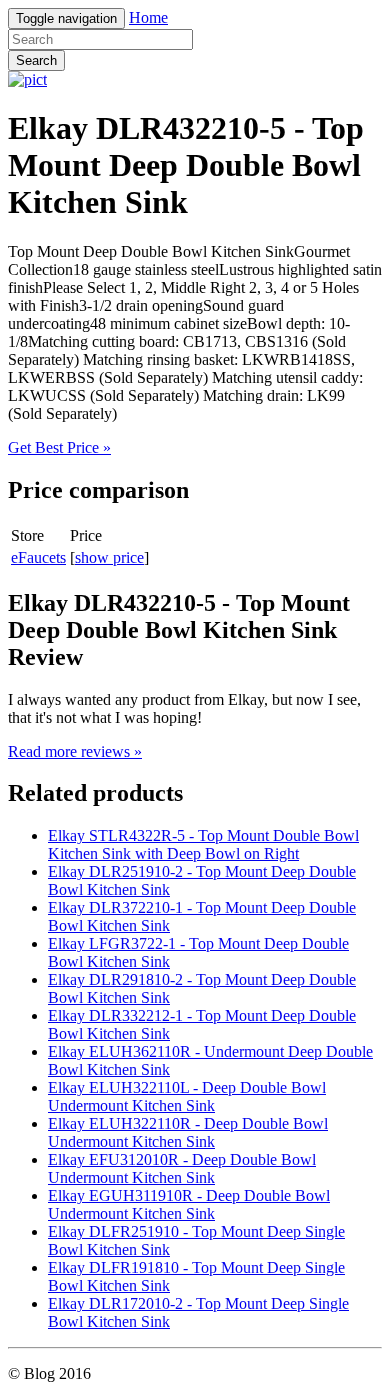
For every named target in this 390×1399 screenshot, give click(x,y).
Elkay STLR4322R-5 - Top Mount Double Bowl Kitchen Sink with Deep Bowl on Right (203, 844)
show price (109, 557)
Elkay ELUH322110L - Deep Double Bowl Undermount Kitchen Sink (187, 1096)
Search (36, 60)
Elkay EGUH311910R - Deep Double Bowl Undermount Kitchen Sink (189, 1204)
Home (148, 17)
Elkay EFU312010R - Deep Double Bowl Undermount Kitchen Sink (182, 1168)
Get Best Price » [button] (59, 447)
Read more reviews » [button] (75, 751)
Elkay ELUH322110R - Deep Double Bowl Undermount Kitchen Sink (188, 1132)
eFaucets (38, 557)
